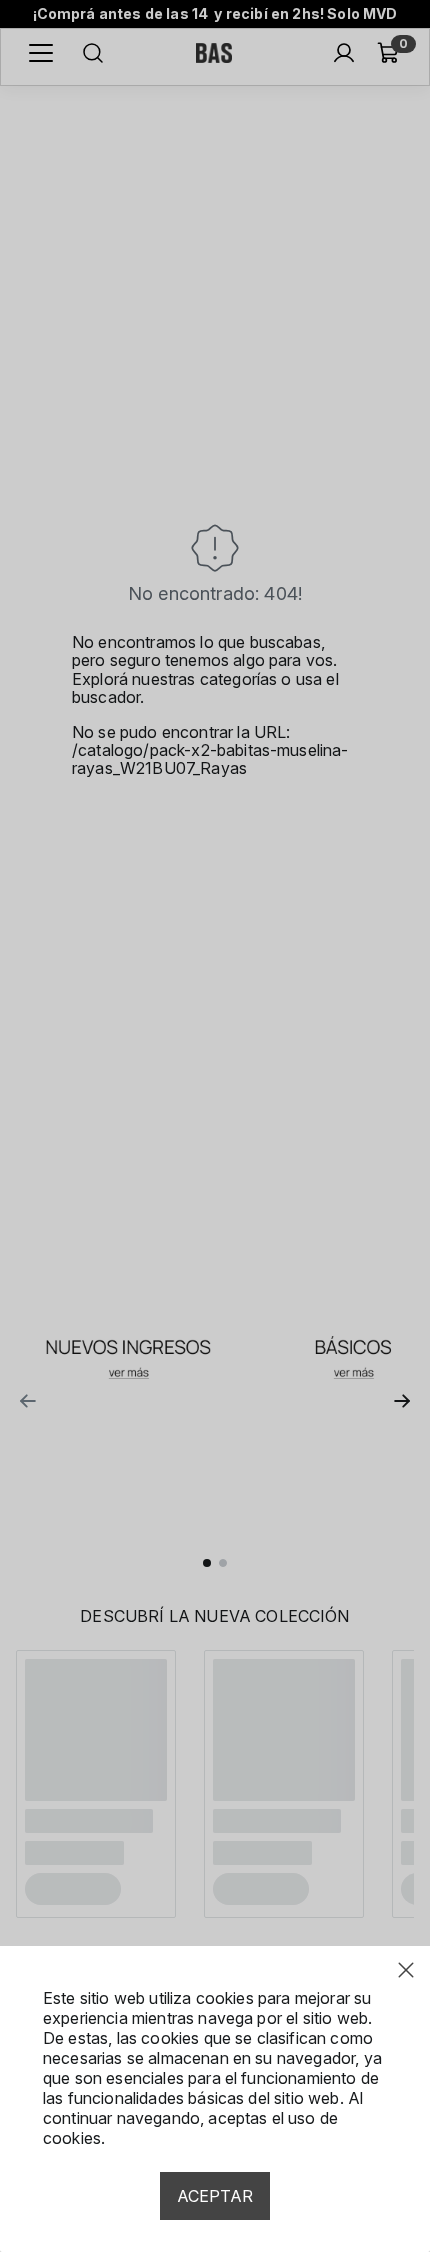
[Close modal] (406, 1970)
